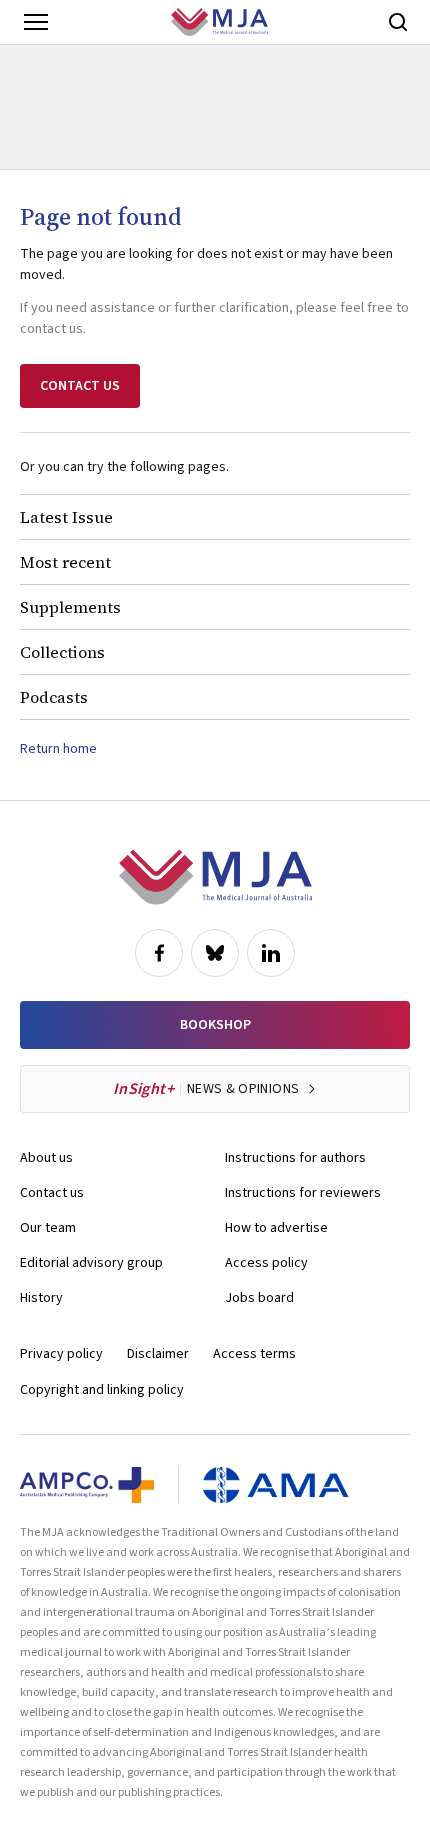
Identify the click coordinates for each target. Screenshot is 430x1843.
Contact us (52, 1193)
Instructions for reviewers (303, 1193)
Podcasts (54, 697)
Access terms (254, 1354)
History (41, 1298)
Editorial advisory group (91, 1263)
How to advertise (276, 1228)
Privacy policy (61, 1354)
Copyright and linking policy (102, 1390)
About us (46, 1158)
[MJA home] (215, 877)
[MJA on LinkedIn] (271, 953)
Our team (48, 1228)
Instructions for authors (295, 1158)
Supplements (70, 607)
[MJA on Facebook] (159, 953)
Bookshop (215, 1025)
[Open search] (398, 22)
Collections (62, 652)
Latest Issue (66, 517)
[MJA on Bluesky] (215, 953)
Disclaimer (158, 1354)
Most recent (65, 562)
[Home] (219, 22)
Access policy (266, 1263)
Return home (58, 749)
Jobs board (259, 1298)
